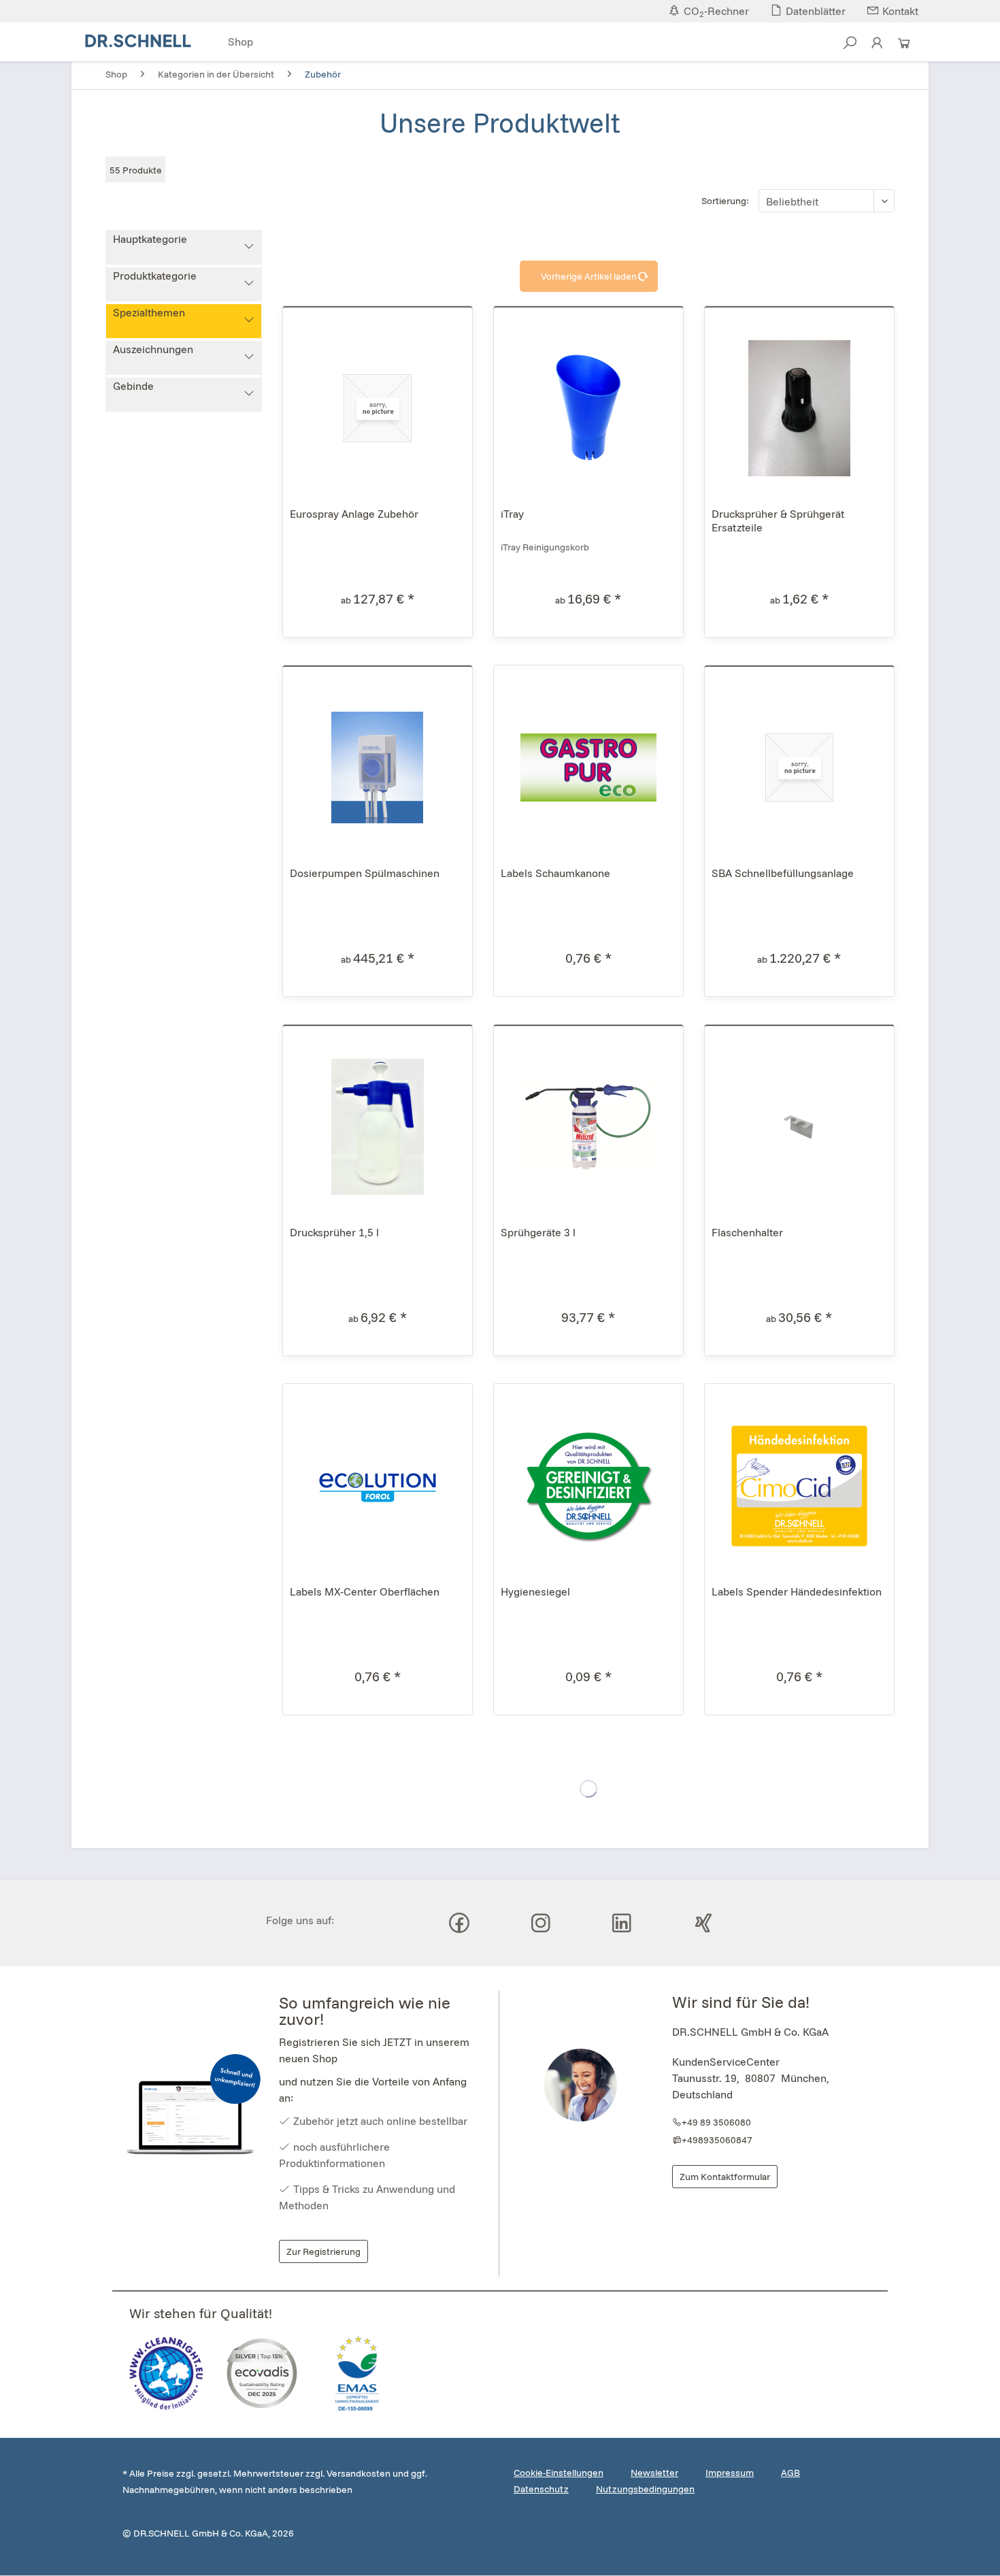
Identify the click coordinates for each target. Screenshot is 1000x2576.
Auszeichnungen (153, 349)
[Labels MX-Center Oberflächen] (378, 1486)
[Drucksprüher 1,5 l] (378, 1127)
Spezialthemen (149, 312)
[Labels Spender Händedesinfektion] (799, 1486)
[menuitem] (240, 43)
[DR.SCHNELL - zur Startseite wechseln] (138, 41)
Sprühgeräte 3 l (538, 1232)
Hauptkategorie (150, 239)
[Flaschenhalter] (799, 1127)
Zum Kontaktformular (725, 2177)
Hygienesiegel (535, 1591)
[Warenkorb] (904, 47)
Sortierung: (725, 201)
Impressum (730, 2473)
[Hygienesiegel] (588, 1486)
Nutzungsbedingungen (645, 2489)
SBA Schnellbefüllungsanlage (783, 873)
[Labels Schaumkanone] (588, 767)
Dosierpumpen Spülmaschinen (365, 873)
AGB (790, 2473)
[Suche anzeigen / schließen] (850, 47)
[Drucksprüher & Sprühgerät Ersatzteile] (799, 408)
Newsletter (654, 2473)
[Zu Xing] (703, 1923)
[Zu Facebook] (459, 1923)
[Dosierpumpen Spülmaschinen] (378, 767)
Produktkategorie (155, 276)
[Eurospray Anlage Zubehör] (378, 408)
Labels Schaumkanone (555, 873)
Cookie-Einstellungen (559, 2473)
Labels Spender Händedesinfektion (797, 1591)
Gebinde (133, 386)
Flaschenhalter (747, 1232)
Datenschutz (541, 2489)
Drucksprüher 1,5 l (334, 1232)
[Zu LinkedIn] (622, 1923)
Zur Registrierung (323, 2251)
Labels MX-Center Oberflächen (365, 1591)
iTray (512, 514)
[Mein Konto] (877, 47)
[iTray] (588, 408)
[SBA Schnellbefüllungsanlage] (799, 767)
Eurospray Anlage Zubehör (354, 514)
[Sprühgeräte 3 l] (588, 1127)
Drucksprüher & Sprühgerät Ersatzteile (778, 521)
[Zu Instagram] (541, 1923)
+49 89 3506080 (716, 2122)
